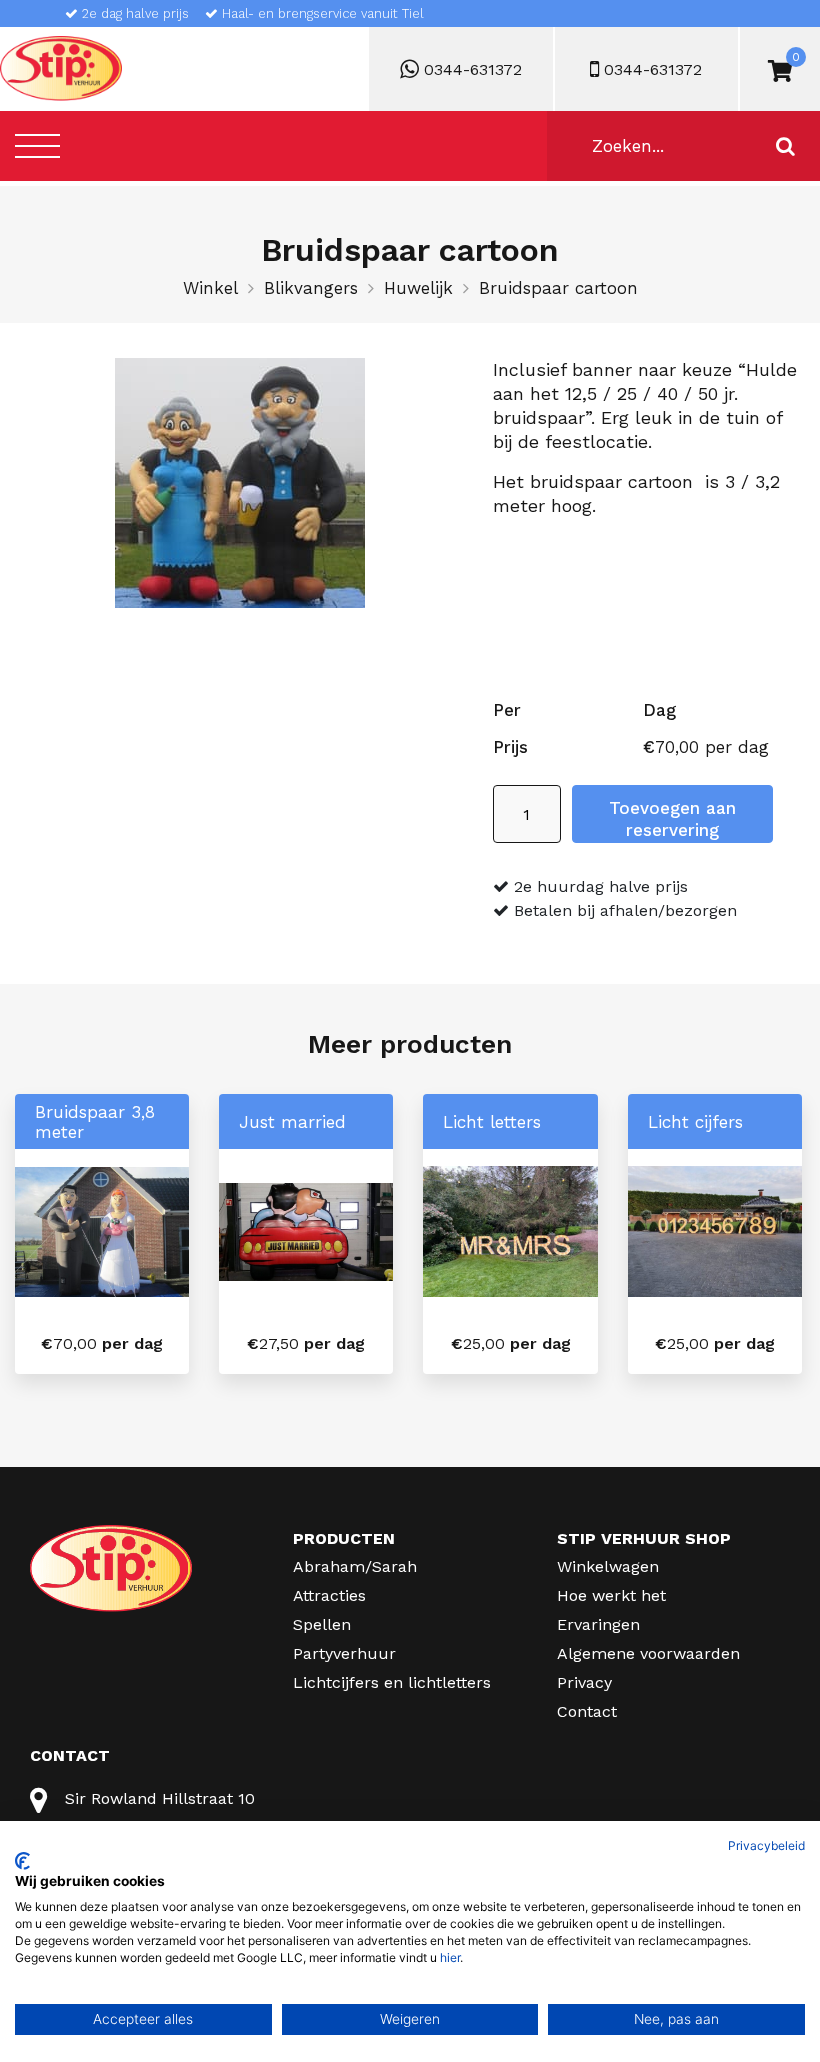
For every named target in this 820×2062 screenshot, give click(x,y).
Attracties (329, 1595)
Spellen (322, 1624)
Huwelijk (418, 288)
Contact (587, 1711)
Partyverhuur (344, 1653)
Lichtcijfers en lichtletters (392, 1682)
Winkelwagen (608, 1566)
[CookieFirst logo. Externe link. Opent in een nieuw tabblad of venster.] (22, 1861)
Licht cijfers (695, 1122)
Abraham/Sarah (355, 1566)
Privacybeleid (766, 1845)
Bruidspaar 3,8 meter (95, 1122)
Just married (292, 1122)
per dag (102, 1343)
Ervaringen (598, 1624)
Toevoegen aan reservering (672, 819)
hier (450, 1957)
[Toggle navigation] (37, 145)
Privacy (584, 1682)
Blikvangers (311, 288)
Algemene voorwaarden (648, 1653)
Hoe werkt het (611, 1595)
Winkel (210, 288)
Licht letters (492, 1122)
